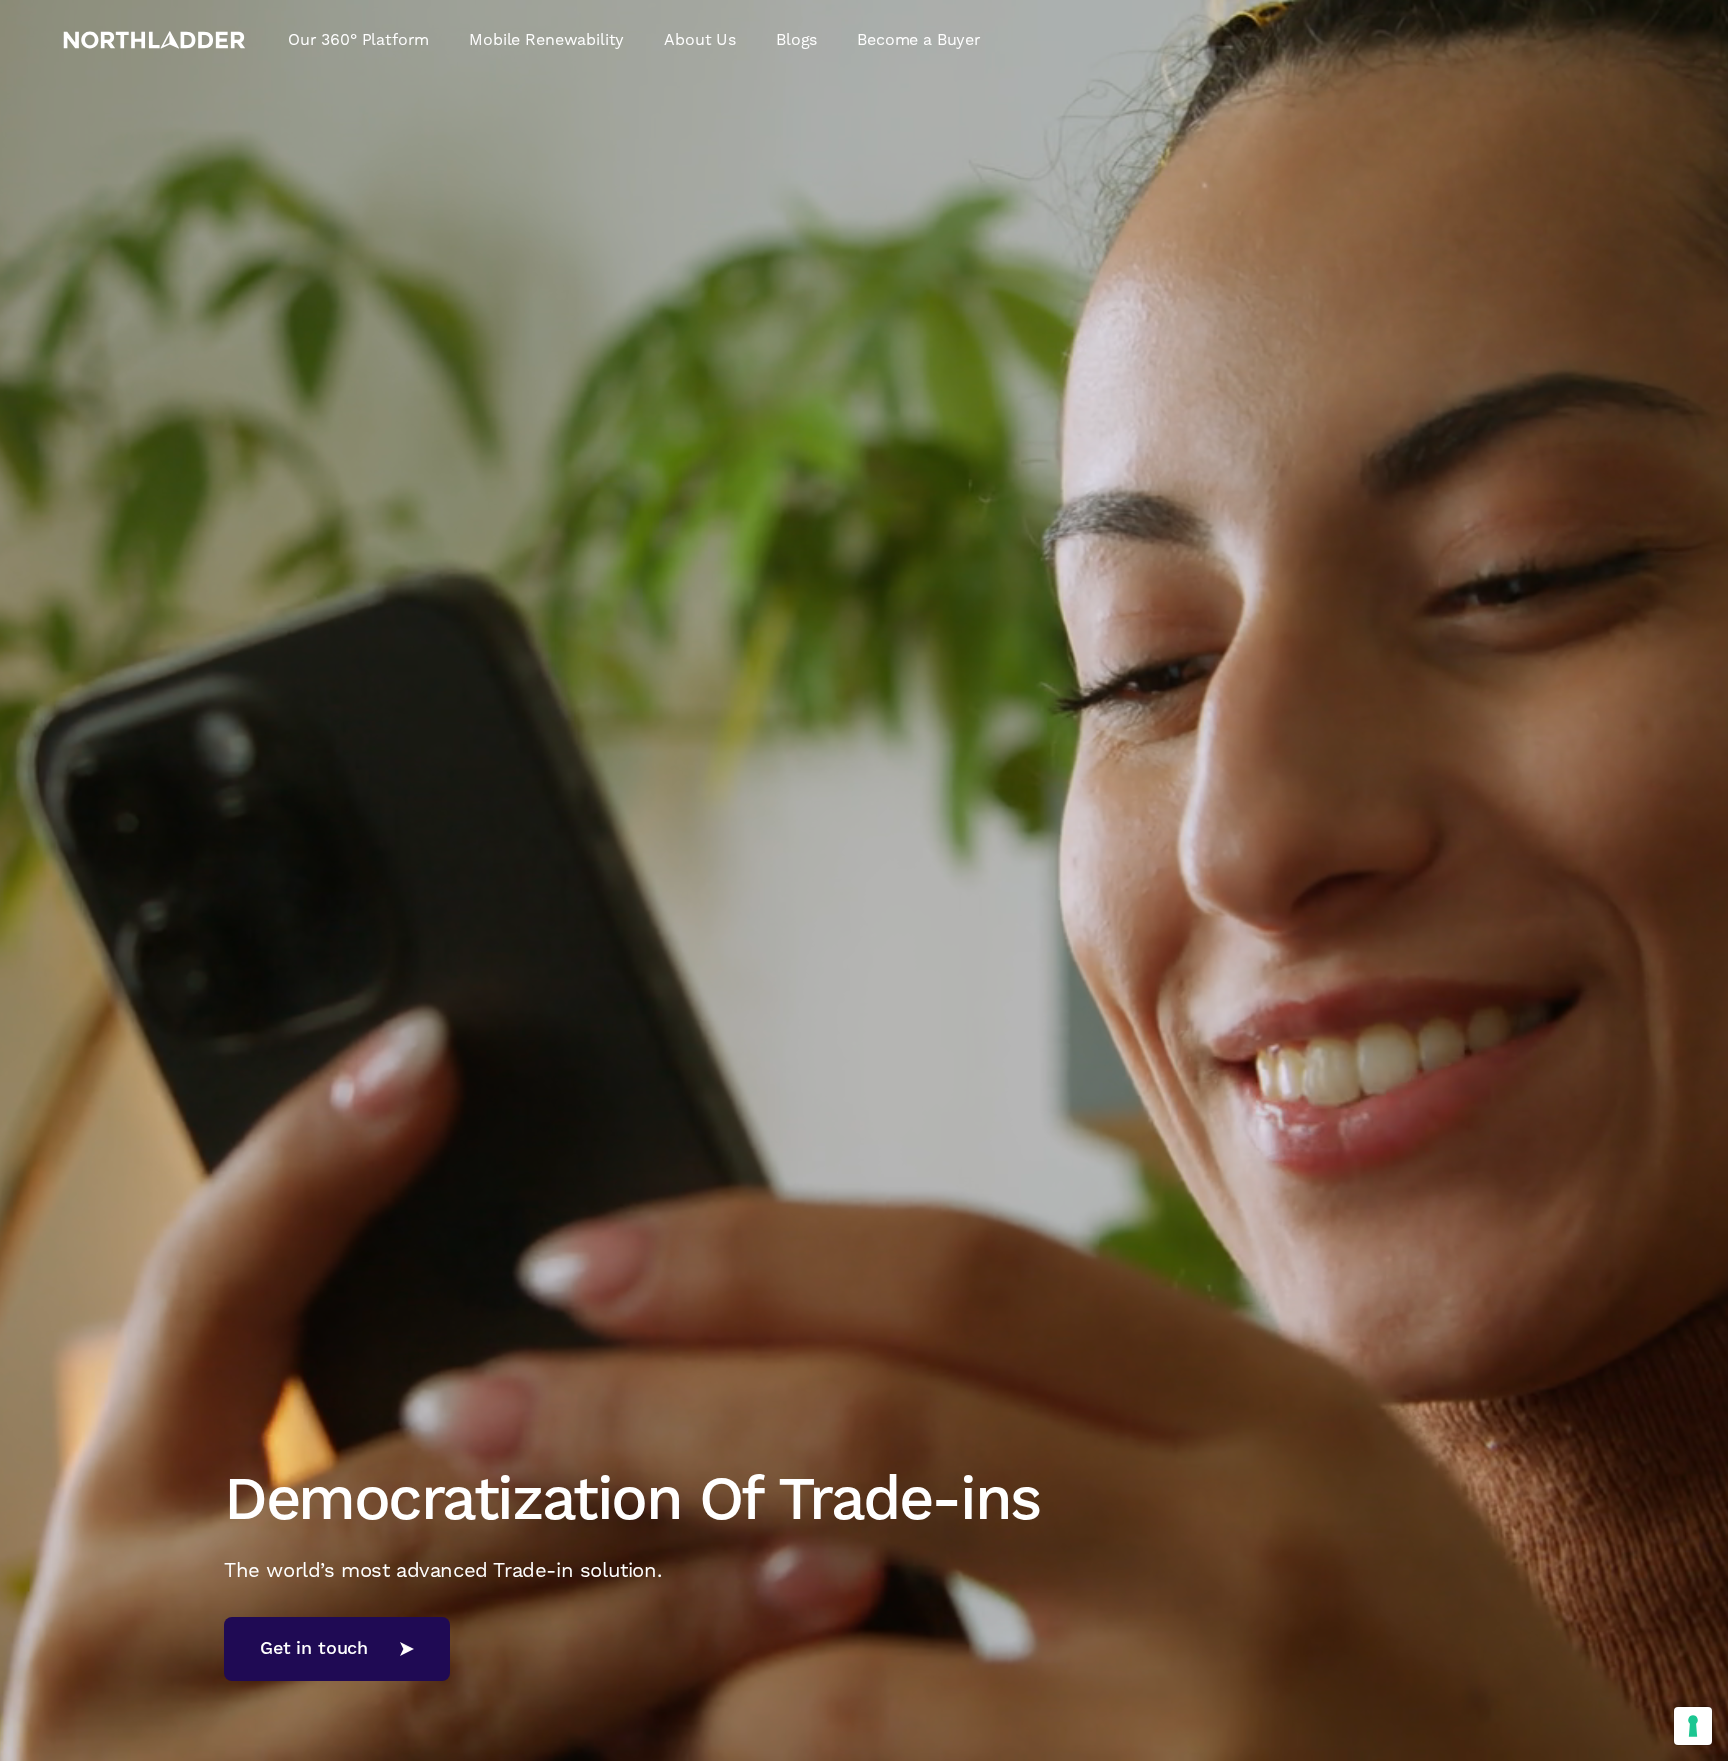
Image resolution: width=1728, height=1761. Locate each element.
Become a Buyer (919, 39)
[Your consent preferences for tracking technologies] (1693, 1726)
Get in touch (314, 1648)
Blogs (796, 39)
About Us (700, 39)
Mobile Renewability (546, 39)
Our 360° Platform (358, 39)
